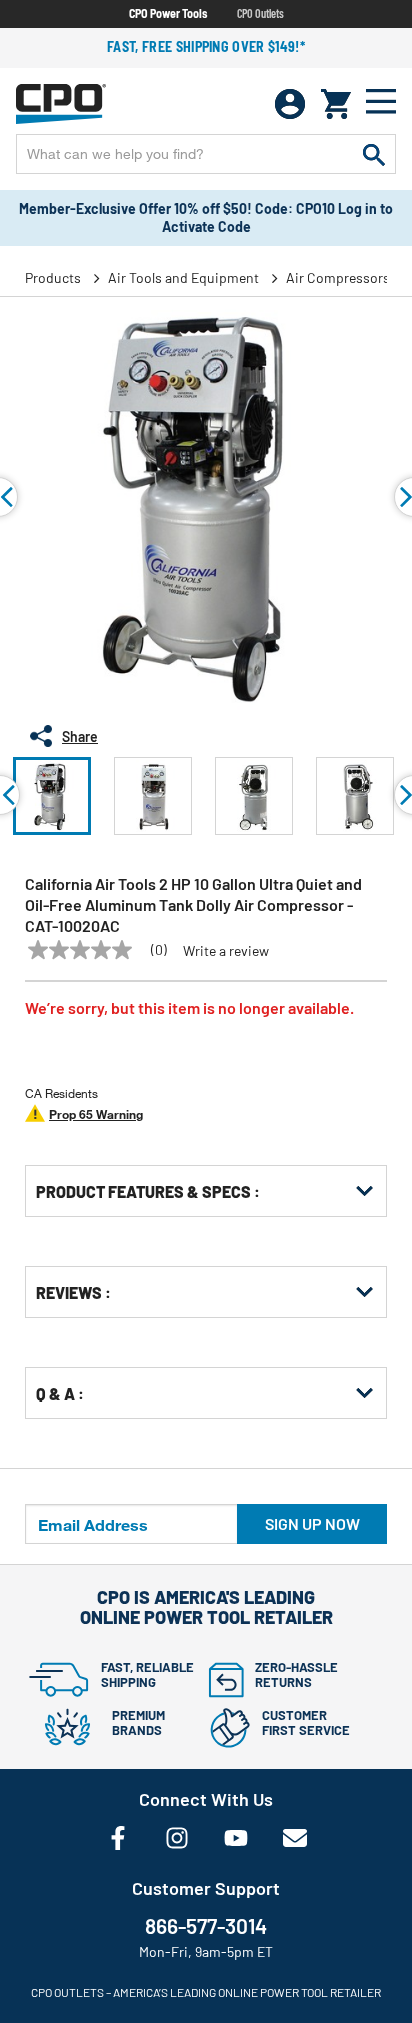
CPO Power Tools (168, 13)
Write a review (226, 951)
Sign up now (312, 1523)
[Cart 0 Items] (336, 104)
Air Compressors (338, 277)
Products (53, 277)
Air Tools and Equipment (183, 277)
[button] (52, 796)
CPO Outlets (260, 13)
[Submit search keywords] (374, 154)
